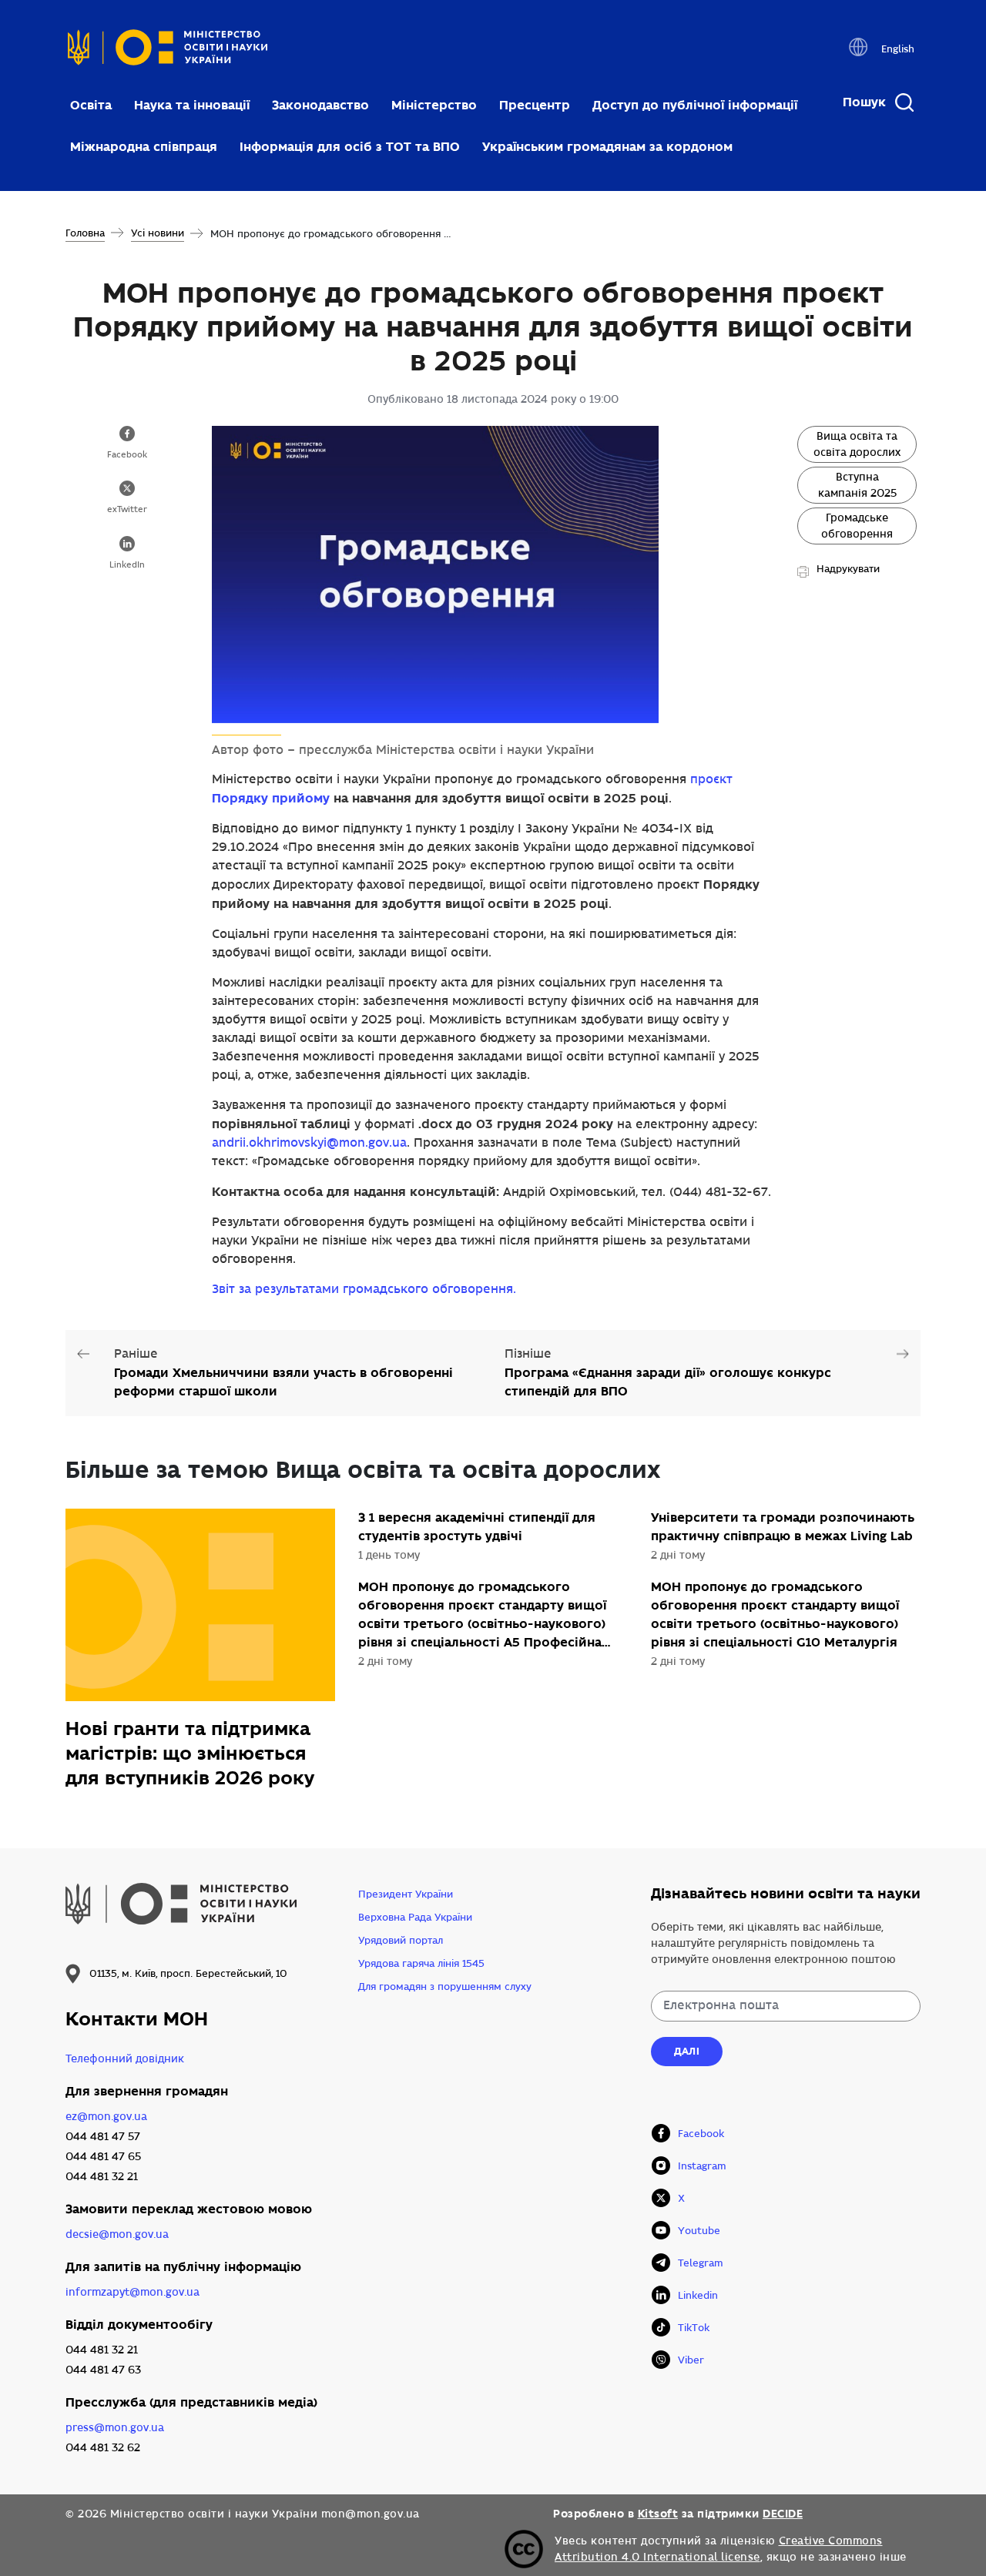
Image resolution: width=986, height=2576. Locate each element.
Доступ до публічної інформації (695, 105)
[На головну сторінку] (168, 52)
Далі (687, 2051)
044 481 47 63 (103, 2370)
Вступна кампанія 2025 (857, 485)
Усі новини (158, 233)
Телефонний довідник (125, 2059)
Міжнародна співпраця (144, 147)
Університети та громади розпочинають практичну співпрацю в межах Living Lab (783, 1527)
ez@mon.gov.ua (106, 2117)
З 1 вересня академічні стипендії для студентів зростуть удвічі (477, 1527)
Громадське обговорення (857, 526)
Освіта (91, 105)
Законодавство (320, 105)
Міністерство (434, 105)
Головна (85, 233)
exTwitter (127, 510)
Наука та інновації (192, 105)
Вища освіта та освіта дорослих (857, 444)
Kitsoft (658, 2514)
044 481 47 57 (103, 2137)
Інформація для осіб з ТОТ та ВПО (350, 147)
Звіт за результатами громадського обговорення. (364, 1290)
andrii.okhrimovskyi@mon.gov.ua (309, 1143)
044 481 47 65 (103, 2157)
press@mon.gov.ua (115, 2428)
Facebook (127, 455)
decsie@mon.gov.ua (117, 2234)
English (898, 49)
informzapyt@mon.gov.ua (132, 2292)
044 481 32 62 (103, 2448)
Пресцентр (535, 105)
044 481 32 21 (102, 2177)
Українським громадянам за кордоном (607, 147)
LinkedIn (127, 565)
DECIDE (783, 2514)
